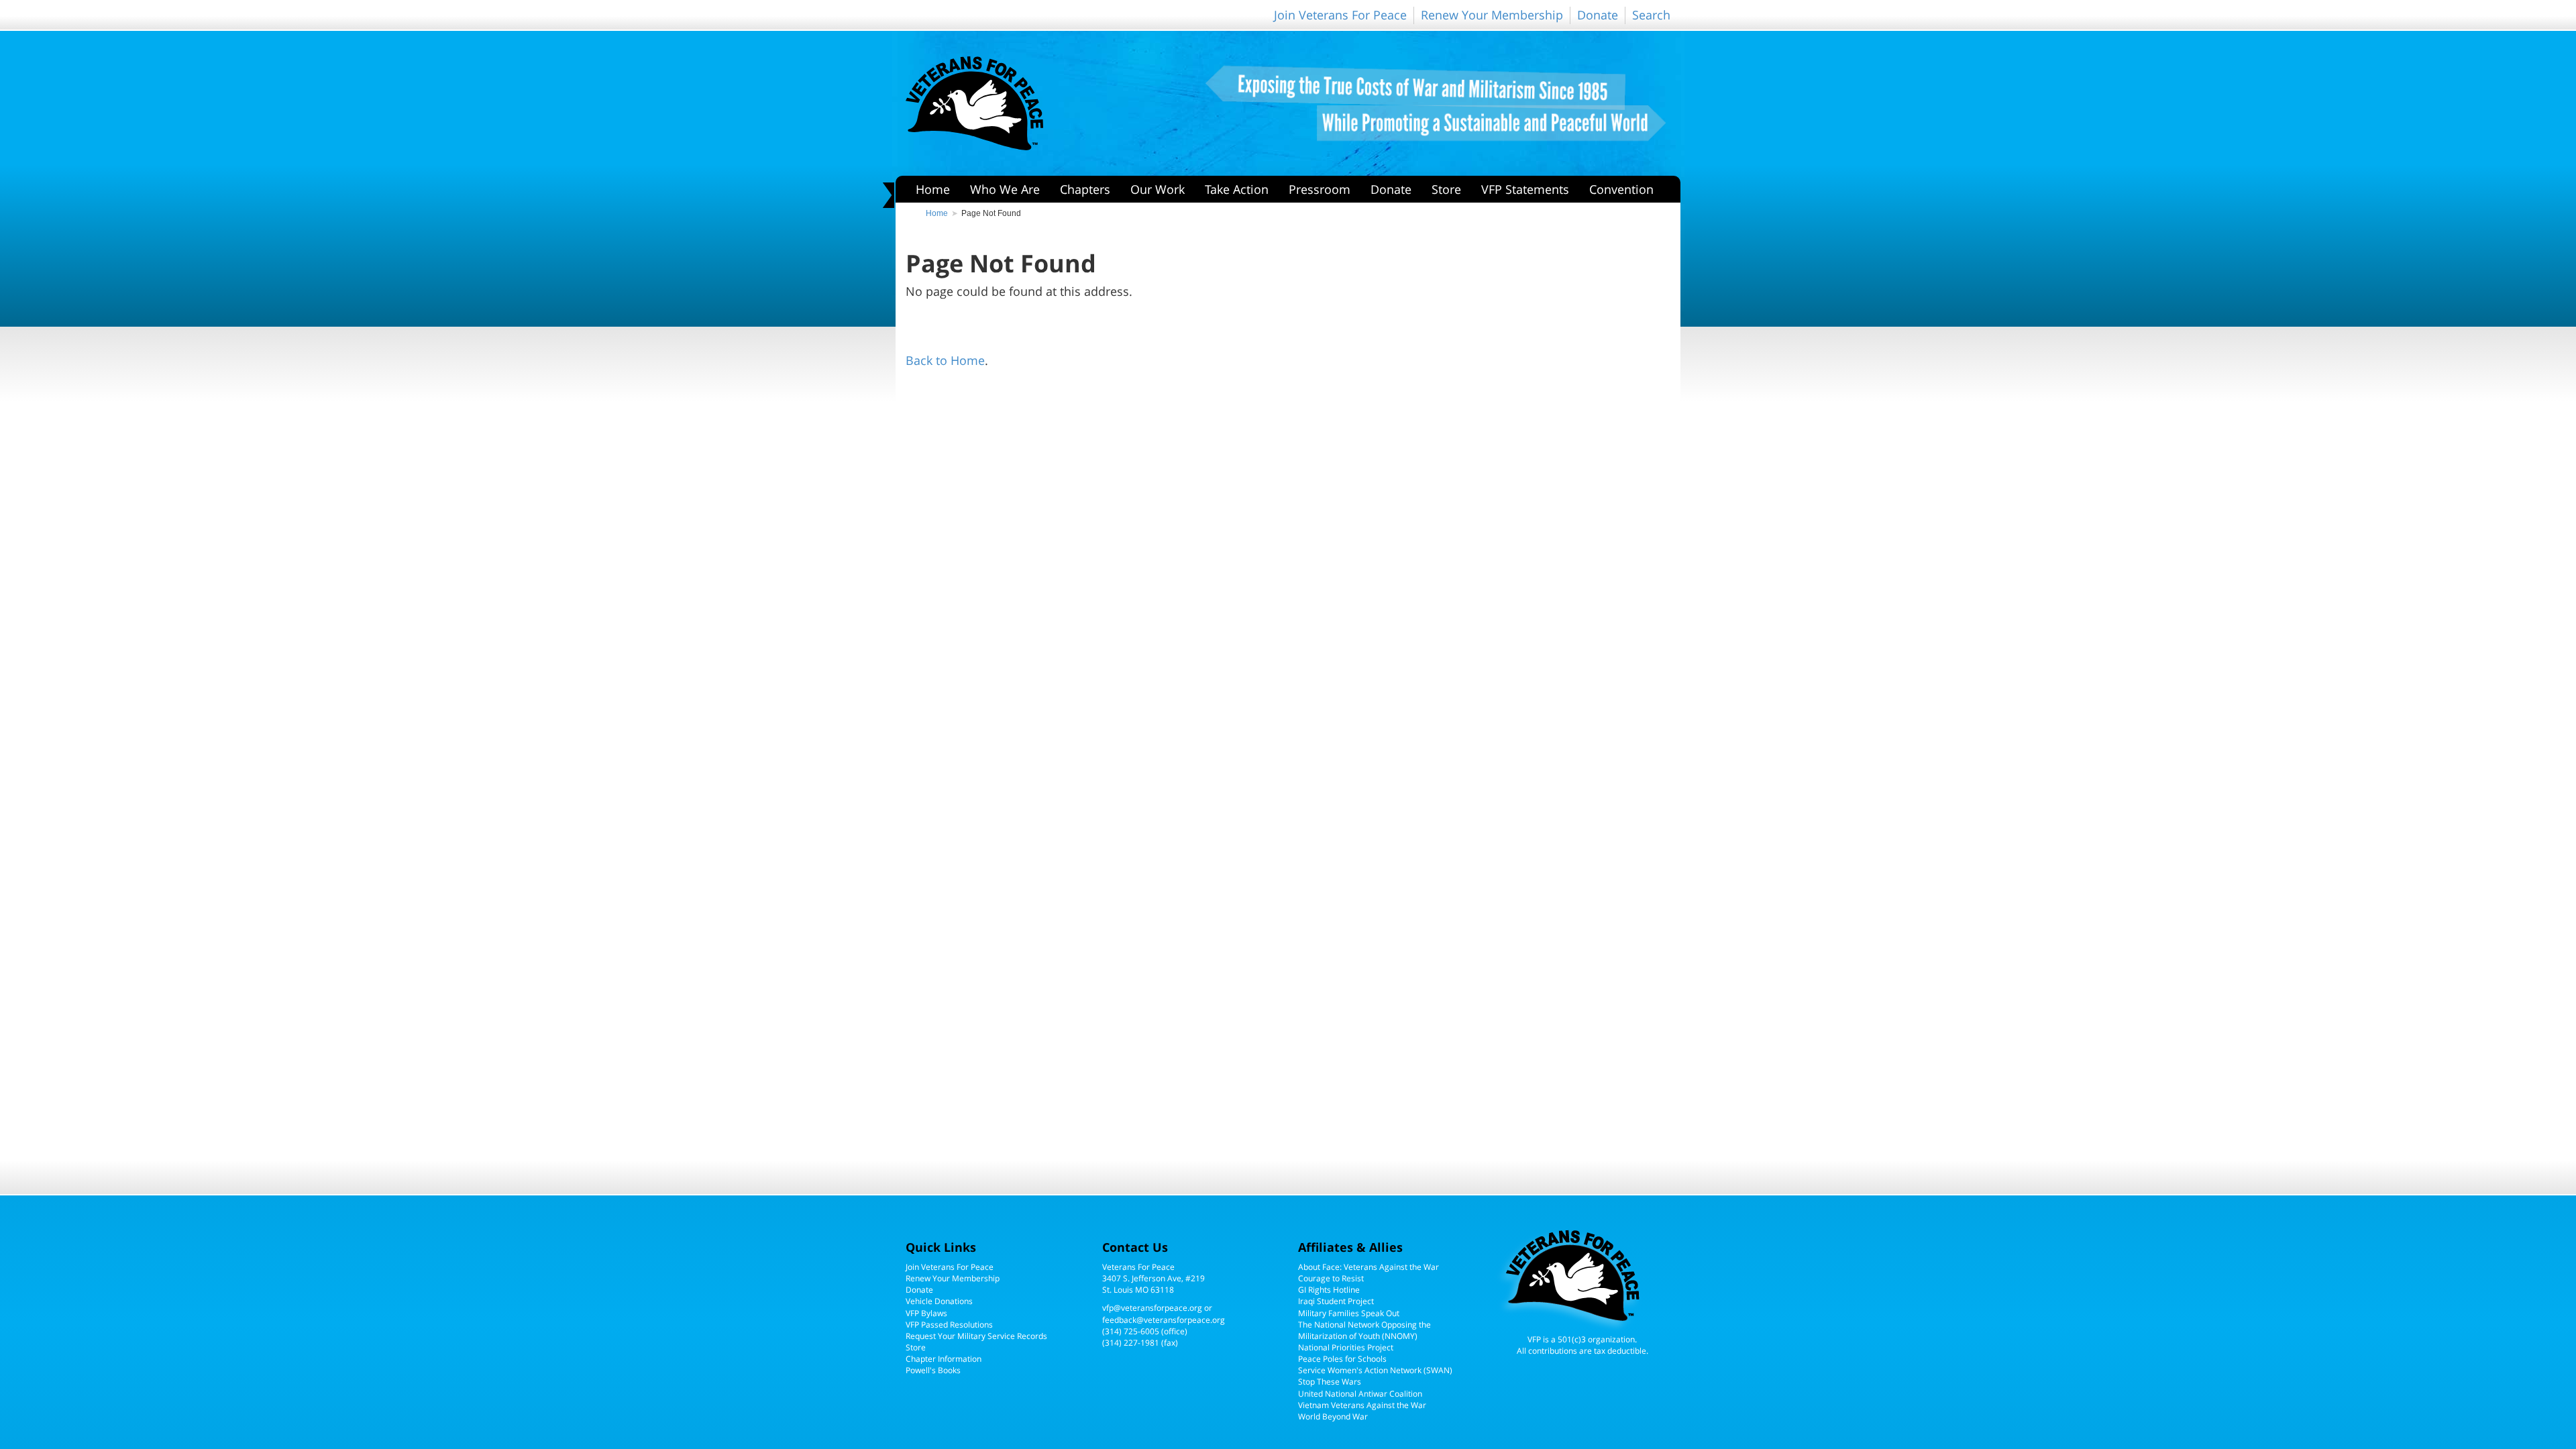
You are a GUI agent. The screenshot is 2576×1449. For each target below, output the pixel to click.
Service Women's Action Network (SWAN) (1375, 1370)
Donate (1598, 15)
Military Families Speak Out (1349, 1313)
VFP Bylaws (926, 1313)
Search (1651, 15)
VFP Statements (1525, 189)
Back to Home (945, 360)
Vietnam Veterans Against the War (1362, 1405)
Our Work (1158, 189)
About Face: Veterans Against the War (1368, 1267)
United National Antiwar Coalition (1360, 1394)
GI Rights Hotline (1329, 1290)
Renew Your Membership (1492, 15)
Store (1446, 189)
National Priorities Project (1346, 1347)
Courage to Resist (1331, 1278)
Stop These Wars (1330, 1382)
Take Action (1237, 189)
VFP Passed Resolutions (949, 1325)
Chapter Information (944, 1359)
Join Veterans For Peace (1340, 15)
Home (933, 189)
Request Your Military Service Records (976, 1336)
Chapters (1085, 189)
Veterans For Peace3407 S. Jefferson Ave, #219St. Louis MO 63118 (1153, 1278)
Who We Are (1005, 189)
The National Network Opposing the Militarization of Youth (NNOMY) (1364, 1330)
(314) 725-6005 (1131, 1331)
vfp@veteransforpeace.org (1152, 1308)
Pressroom (1320, 189)
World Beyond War (1333, 1416)
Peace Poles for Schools (1342, 1359)
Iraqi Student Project (1336, 1301)
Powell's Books (933, 1370)
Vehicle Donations (939, 1301)
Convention (1621, 189)
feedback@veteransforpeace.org (1164, 1320)
